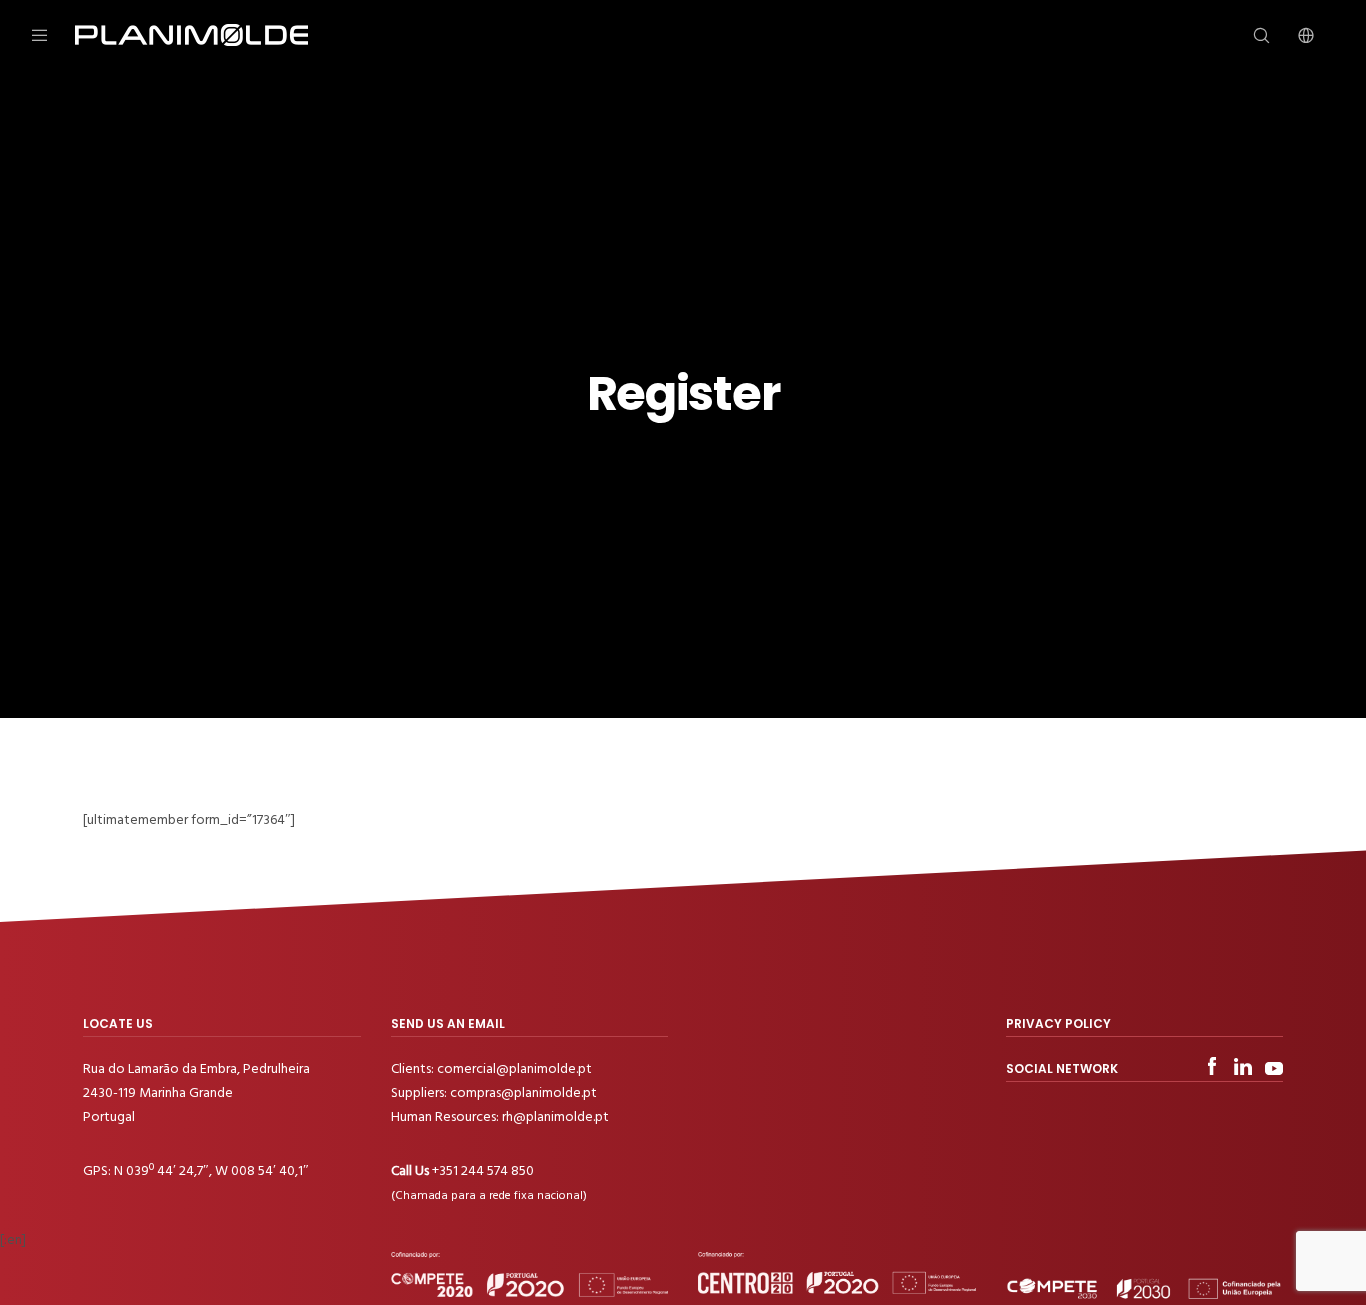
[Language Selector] (1293, 35)
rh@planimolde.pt (555, 1116)
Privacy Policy (1058, 1023)
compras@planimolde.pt (523, 1092)
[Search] (1248, 35)
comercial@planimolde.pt (514, 1068)
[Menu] (52, 35)
